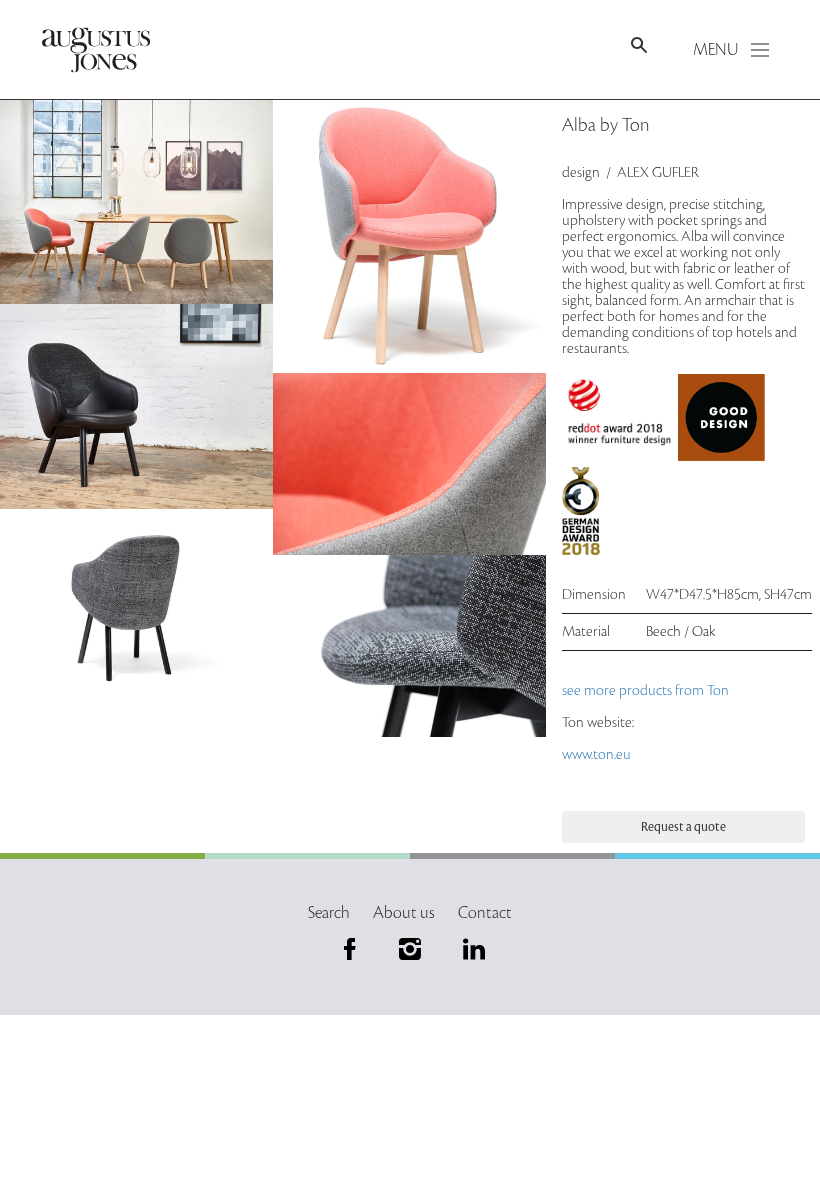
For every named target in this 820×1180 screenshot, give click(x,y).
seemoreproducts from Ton (647, 690)
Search (329, 913)
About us (404, 913)
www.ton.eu (596, 754)
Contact (485, 913)
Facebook (350, 949)
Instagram (410, 949)
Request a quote (683, 827)
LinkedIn (470, 949)
